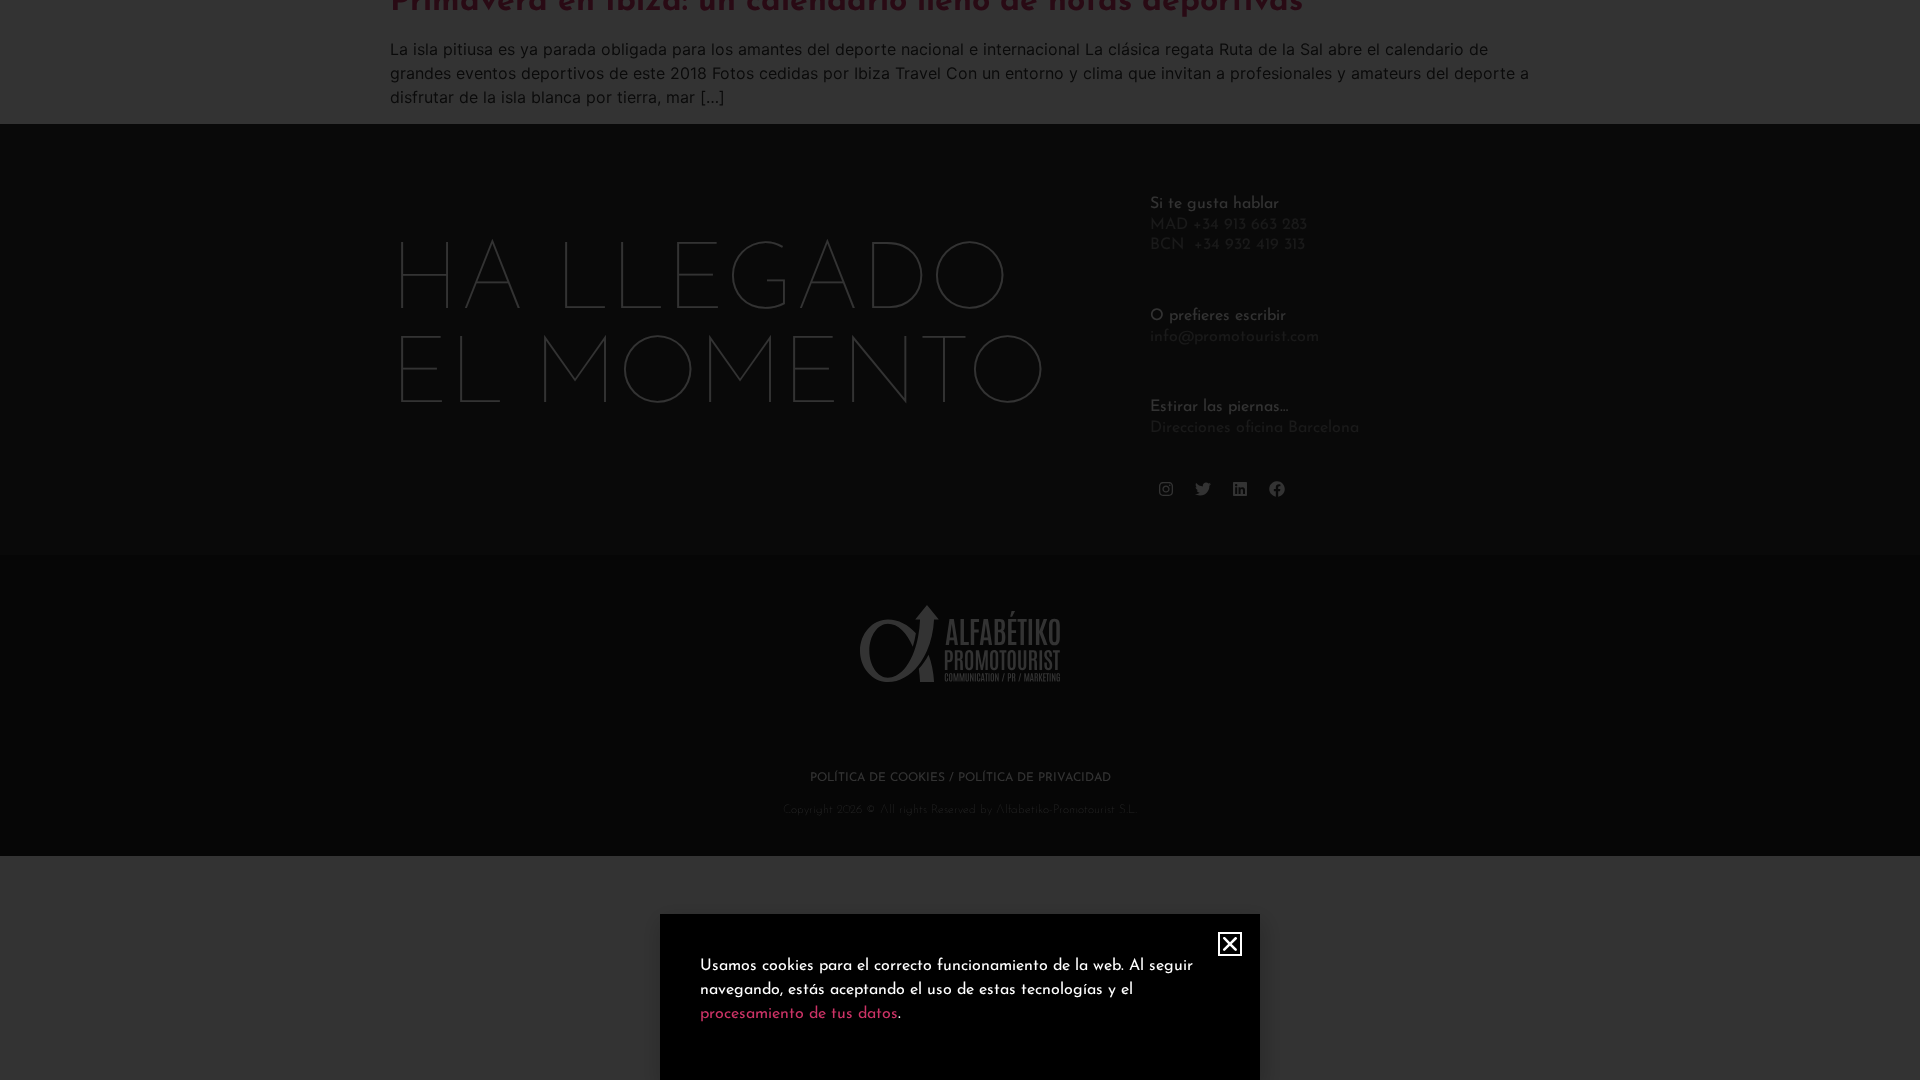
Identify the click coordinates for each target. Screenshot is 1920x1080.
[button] (1230, 944)
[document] (960, 540)
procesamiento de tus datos (799, 1014)
